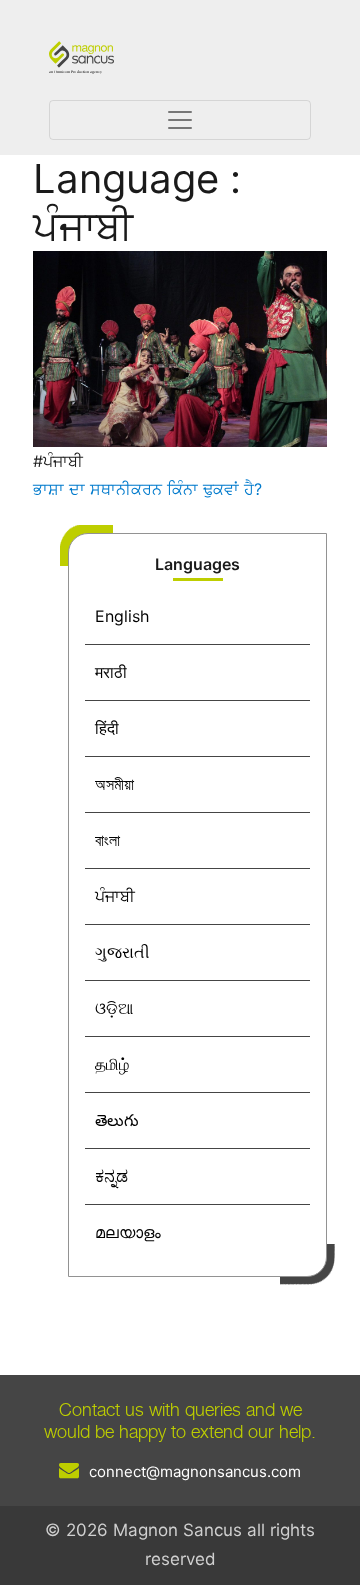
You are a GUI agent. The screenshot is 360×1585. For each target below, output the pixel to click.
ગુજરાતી (122, 952)
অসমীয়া (114, 784)
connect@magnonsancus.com (195, 1471)
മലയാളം (128, 1232)
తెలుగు (117, 1120)
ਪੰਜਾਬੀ (115, 896)
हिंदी (107, 728)
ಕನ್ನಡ (111, 1176)
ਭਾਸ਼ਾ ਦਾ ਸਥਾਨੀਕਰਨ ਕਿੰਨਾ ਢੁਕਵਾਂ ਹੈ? (147, 489)
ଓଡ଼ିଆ (114, 1008)
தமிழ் (112, 1064)
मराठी (111, 672)
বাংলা (107, 840)
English (122, 616)
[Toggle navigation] (180, 120)
